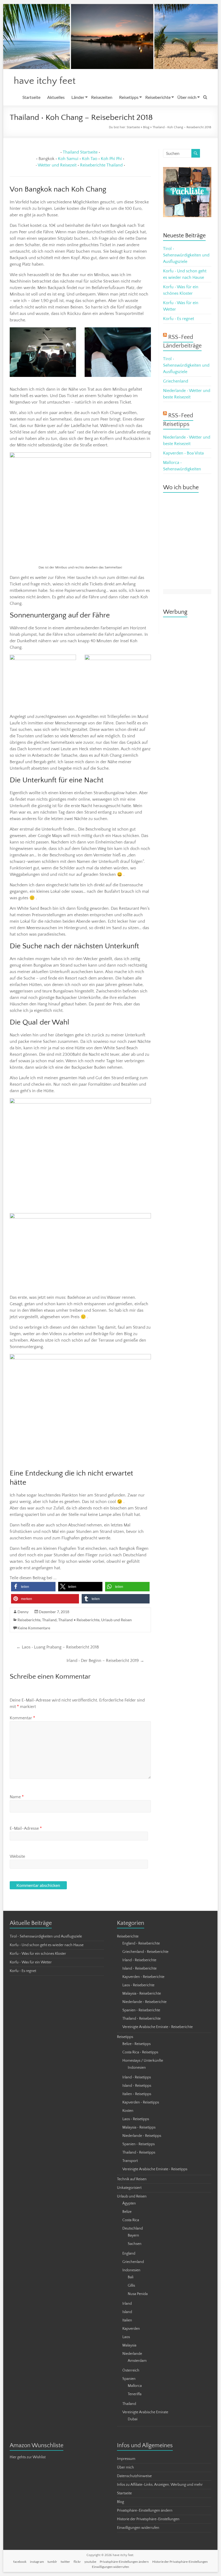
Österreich (131, 2370)
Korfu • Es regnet (179, 319)
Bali (131, 2277)
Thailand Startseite (80, 152)
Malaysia (129, 2345)
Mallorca (135, 2386)
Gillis (131, 2286)
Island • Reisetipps (137, 2086)
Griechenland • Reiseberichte (145, 1952)
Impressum (126, 2459)
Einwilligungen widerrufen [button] (138, 2528)
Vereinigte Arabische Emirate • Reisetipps (155, 2169)
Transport (130, 2161)
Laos (126, 2337)
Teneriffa (135, 2394)
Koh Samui (68, 159)
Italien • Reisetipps (137, 2094)
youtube (90, 2562)
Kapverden (131, 2329)
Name (17, 1797)
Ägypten (129, 2203)
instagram (37, 2562)
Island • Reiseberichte (139, 1969)
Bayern (133, 2235)
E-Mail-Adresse (26, 1828)
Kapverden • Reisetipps (141, 2102)
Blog (146, 127)
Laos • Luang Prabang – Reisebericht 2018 (58, 1647)
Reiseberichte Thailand (101, 165)
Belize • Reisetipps (137, 2044)
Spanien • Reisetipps (139, 2144)
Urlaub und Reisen (116, 1620)
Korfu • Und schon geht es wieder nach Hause (47, 1945)
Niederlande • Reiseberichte (144, 2002)
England (129, 2254)
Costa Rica (131, 2220)
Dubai (133, 2419)
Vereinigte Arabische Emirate (145, 2412)
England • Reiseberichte (141, 1943)
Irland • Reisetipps (137, 2077)
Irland (127, 2304)
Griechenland (176, 381)
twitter (65, 2562)
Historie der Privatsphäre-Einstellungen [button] (148, 2519)
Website (17, 1856)
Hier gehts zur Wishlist (28, 2457)
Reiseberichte (158, 97)
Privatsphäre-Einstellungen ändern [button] (145, 2511)
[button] (33, 1587)
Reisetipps (129, 97)
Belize (127, 2212)
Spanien (129, 2379)
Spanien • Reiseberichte (141, 2010)
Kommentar (22, 1718)
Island (127, 2312)
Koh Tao (90, 159)
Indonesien (137, 2068)
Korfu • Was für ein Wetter (31, 1962)
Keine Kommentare (34, 1628)
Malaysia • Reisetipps (139, 2127)
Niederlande (132, 2354)
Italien (127, 2320)
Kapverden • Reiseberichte (143, 1977)
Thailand (49, 1620)
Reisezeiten (102, 97)
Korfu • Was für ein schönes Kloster (38, 1954)
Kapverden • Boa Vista (183, 453)
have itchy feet (45, 81)
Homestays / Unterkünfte (143, 2061)
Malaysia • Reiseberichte (142, 1994)
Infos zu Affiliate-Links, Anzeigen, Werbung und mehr (160, 2485)
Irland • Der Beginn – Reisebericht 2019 (105, 1661)
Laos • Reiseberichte (138, 1985)
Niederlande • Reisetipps (142, 2136)
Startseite (31, 97)
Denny (23, 1612)
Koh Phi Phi (111, 159)
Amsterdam (137, 2361)
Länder (78, 97)
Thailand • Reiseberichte (79, 1620)
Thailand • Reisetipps (139, 2153)
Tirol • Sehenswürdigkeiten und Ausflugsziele (186, 255)
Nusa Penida (138, 2294)
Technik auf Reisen (132, 2179)
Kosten (128, 2111)
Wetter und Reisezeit (57, 165)
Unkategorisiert (129, 2188)
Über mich (187, 97)
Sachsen (135, 2244)
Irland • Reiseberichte (139, 1960)
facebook (20, 2562)
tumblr (52, 2562)
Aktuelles (56, 97)
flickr (77, 2562)
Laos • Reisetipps (136, 2119)
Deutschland (133, 2228)
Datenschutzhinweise (134, 2476)
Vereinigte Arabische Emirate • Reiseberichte (158, 2027)
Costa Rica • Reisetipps (140, 2052)
